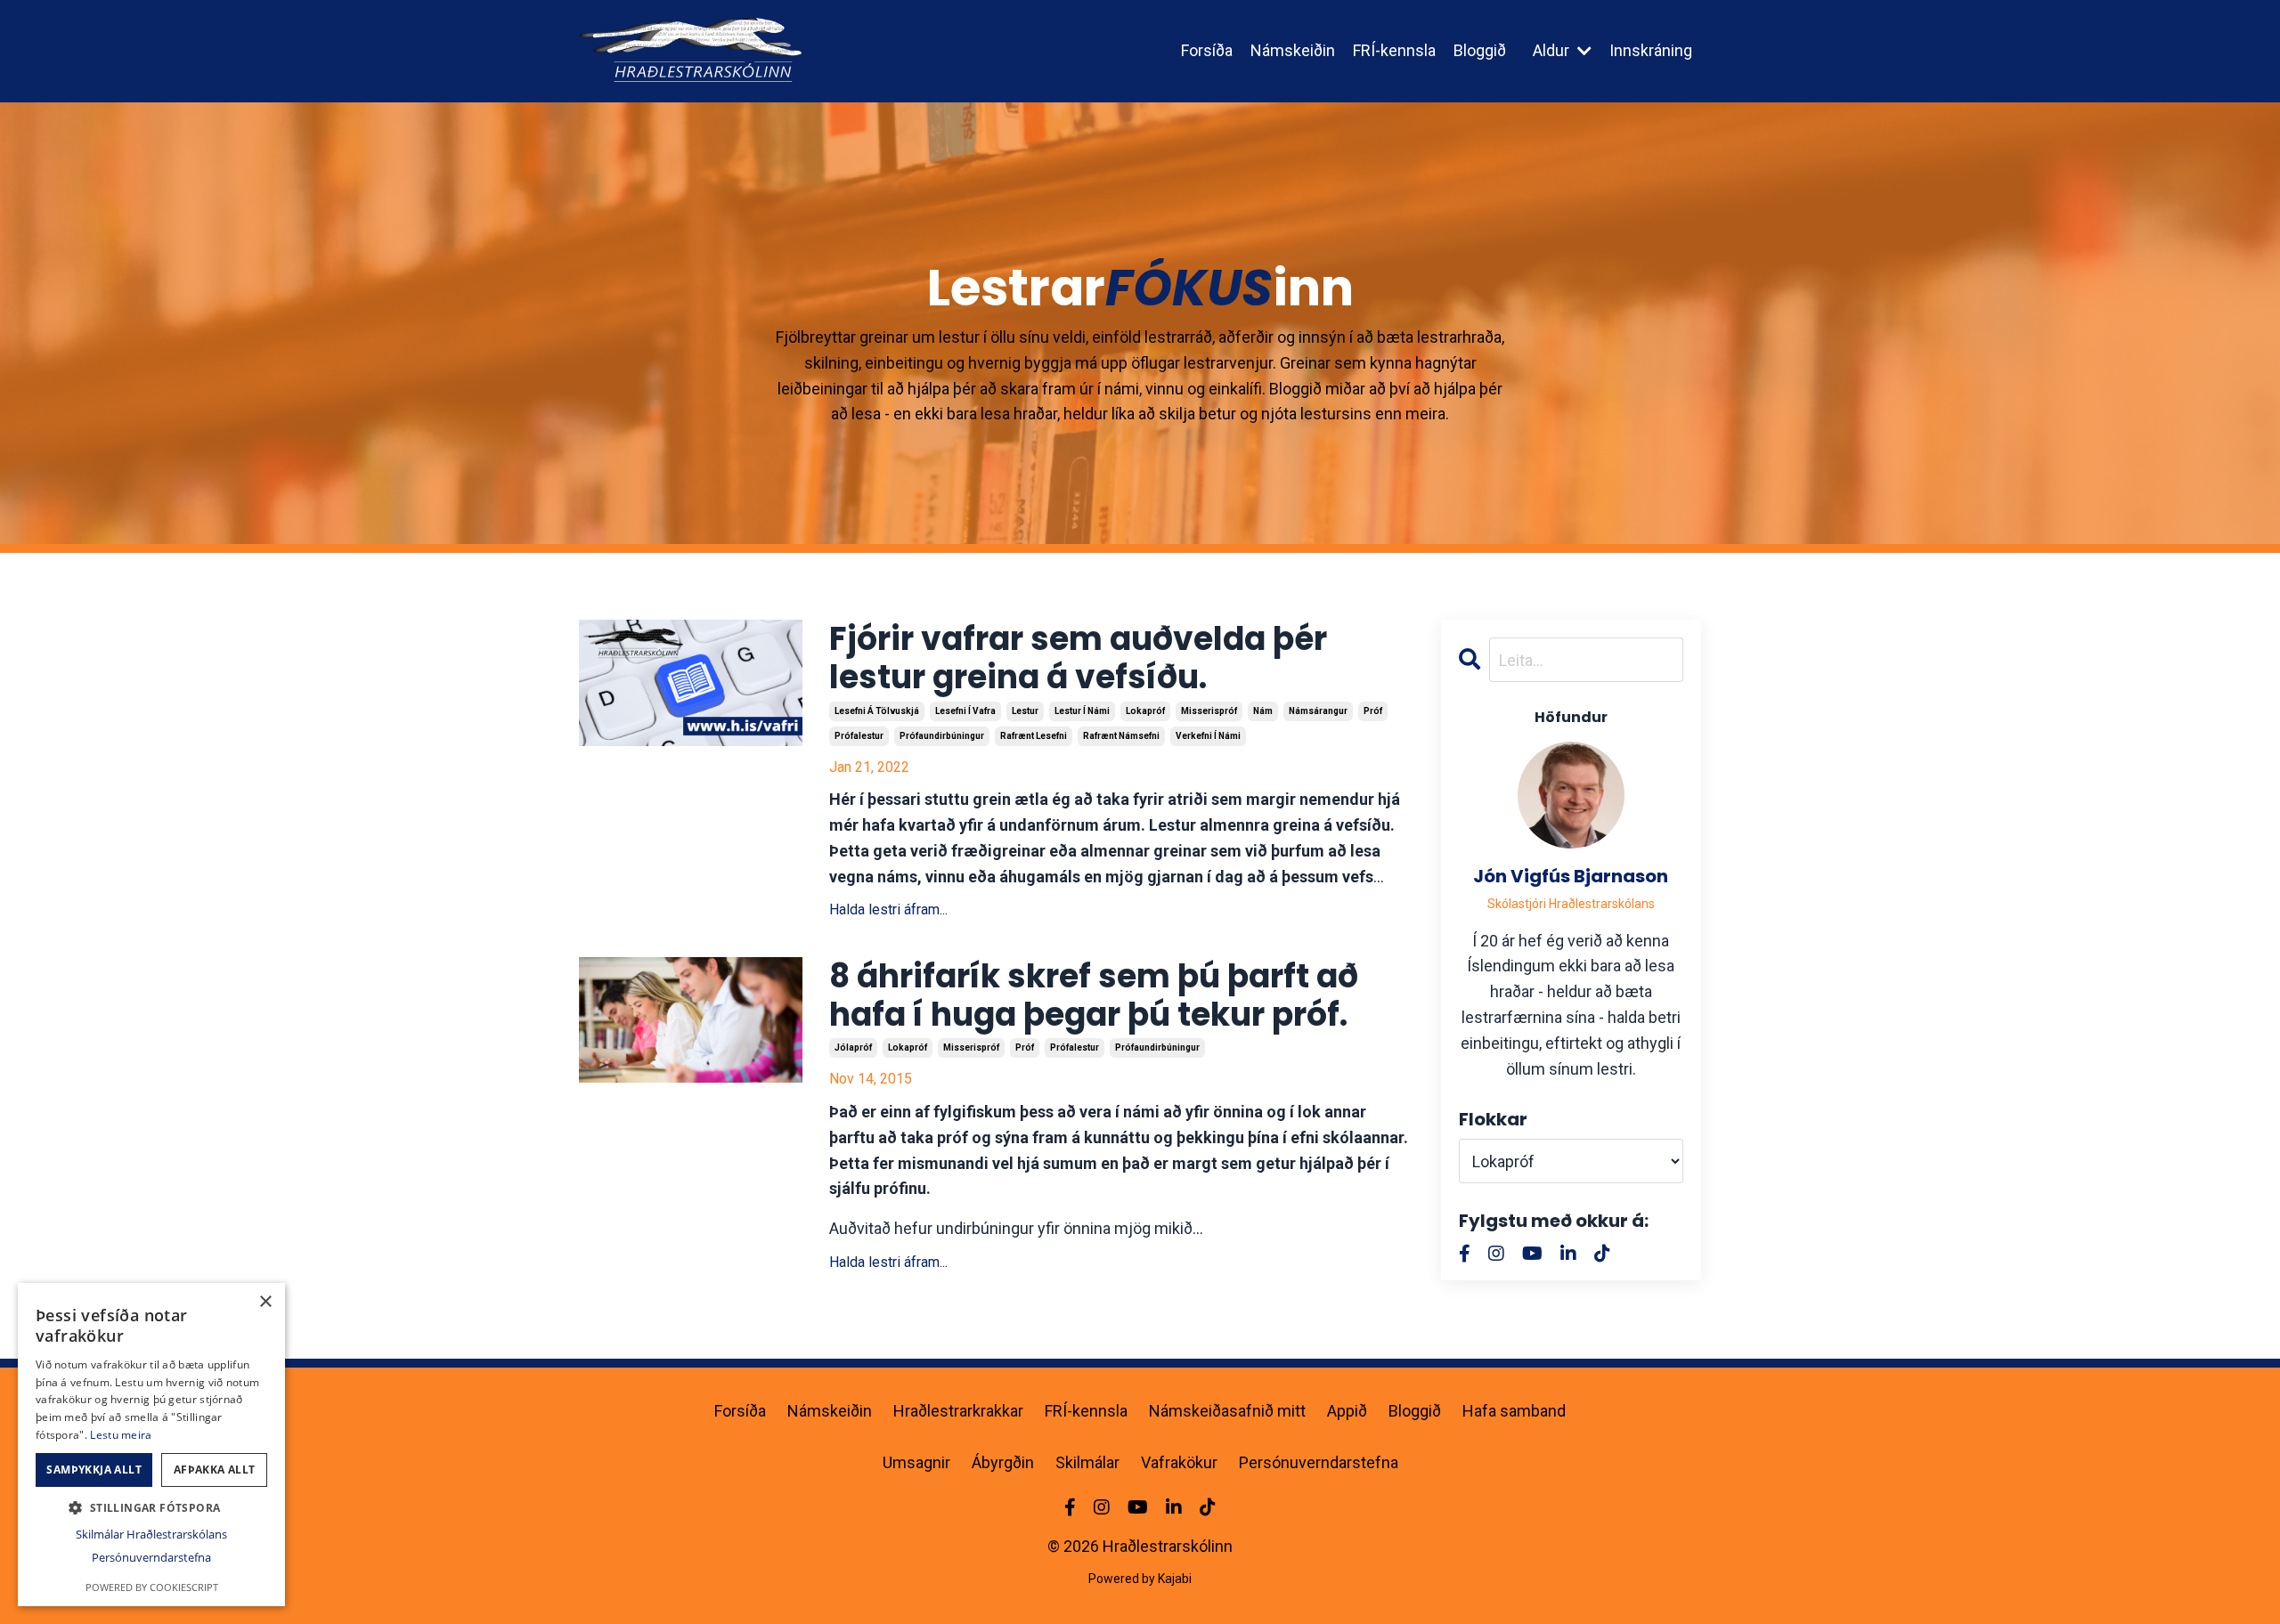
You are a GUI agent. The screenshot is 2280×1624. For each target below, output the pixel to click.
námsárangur (1318, 711)
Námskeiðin (1293, 50)
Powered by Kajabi (1140, 1579)
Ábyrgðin (1003, 1462)
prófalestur (859, 736)
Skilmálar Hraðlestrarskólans (151, 1534)
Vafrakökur (1179, 1462)
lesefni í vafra (965, 711)
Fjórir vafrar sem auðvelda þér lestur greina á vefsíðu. (1078, 658)
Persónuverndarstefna (1319, 1462)
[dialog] (151, 1445)
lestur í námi (1082, 711)
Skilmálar (1087, 1462)
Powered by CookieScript (152, 1587)
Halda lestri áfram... (888, 909)
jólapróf (853, 1047)
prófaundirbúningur (942, 736)
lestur (1025, 711)
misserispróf (1209, 711)
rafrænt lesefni (1034, 736)
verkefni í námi (1208, 736)
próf (1373, 711)
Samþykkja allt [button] (94, 1470)
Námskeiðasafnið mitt (1227, 1411)
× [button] (265, 1302)
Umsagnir (916, 1462)
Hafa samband (1514, 1411)
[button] (151, 1507)
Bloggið (1480, 50)
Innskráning (1651, 50)
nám (1263, 711)
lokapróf (1145, 711)
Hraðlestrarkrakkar (958, 1411)
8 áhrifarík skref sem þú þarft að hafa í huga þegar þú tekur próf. (1094, 995)
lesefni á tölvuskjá (877, 711)
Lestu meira (121, 1435)
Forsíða (1207, 50)
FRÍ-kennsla (1394, 50)
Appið (1347, 1411)
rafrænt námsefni (1121, 736)
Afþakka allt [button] (215, 1470)
